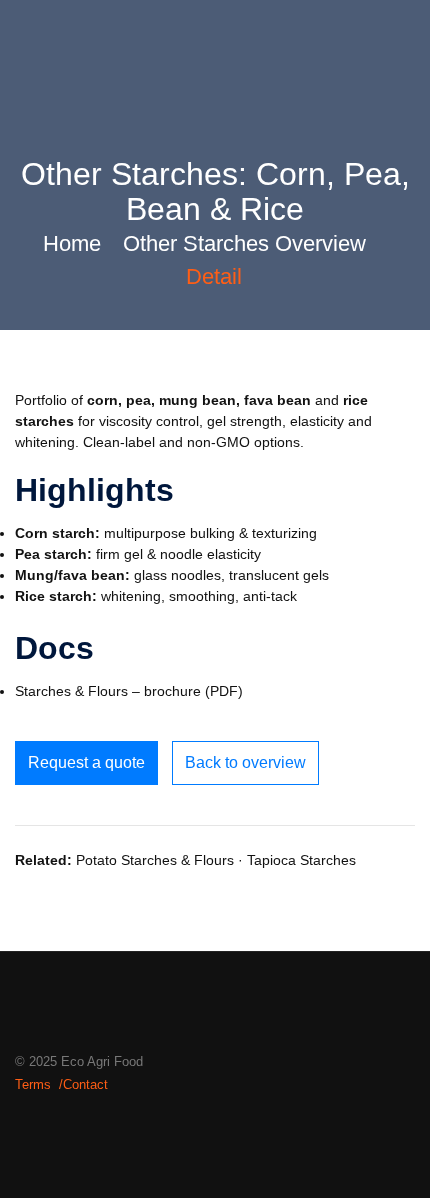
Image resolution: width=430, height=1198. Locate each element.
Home (72, 243)
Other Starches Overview (244, 243)
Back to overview (245, 762)
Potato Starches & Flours (155, 860)
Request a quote (86, 762)
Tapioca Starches (301, 860)
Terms (33, 1084)
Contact (85, 1084)
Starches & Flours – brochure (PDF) (129, 691)
